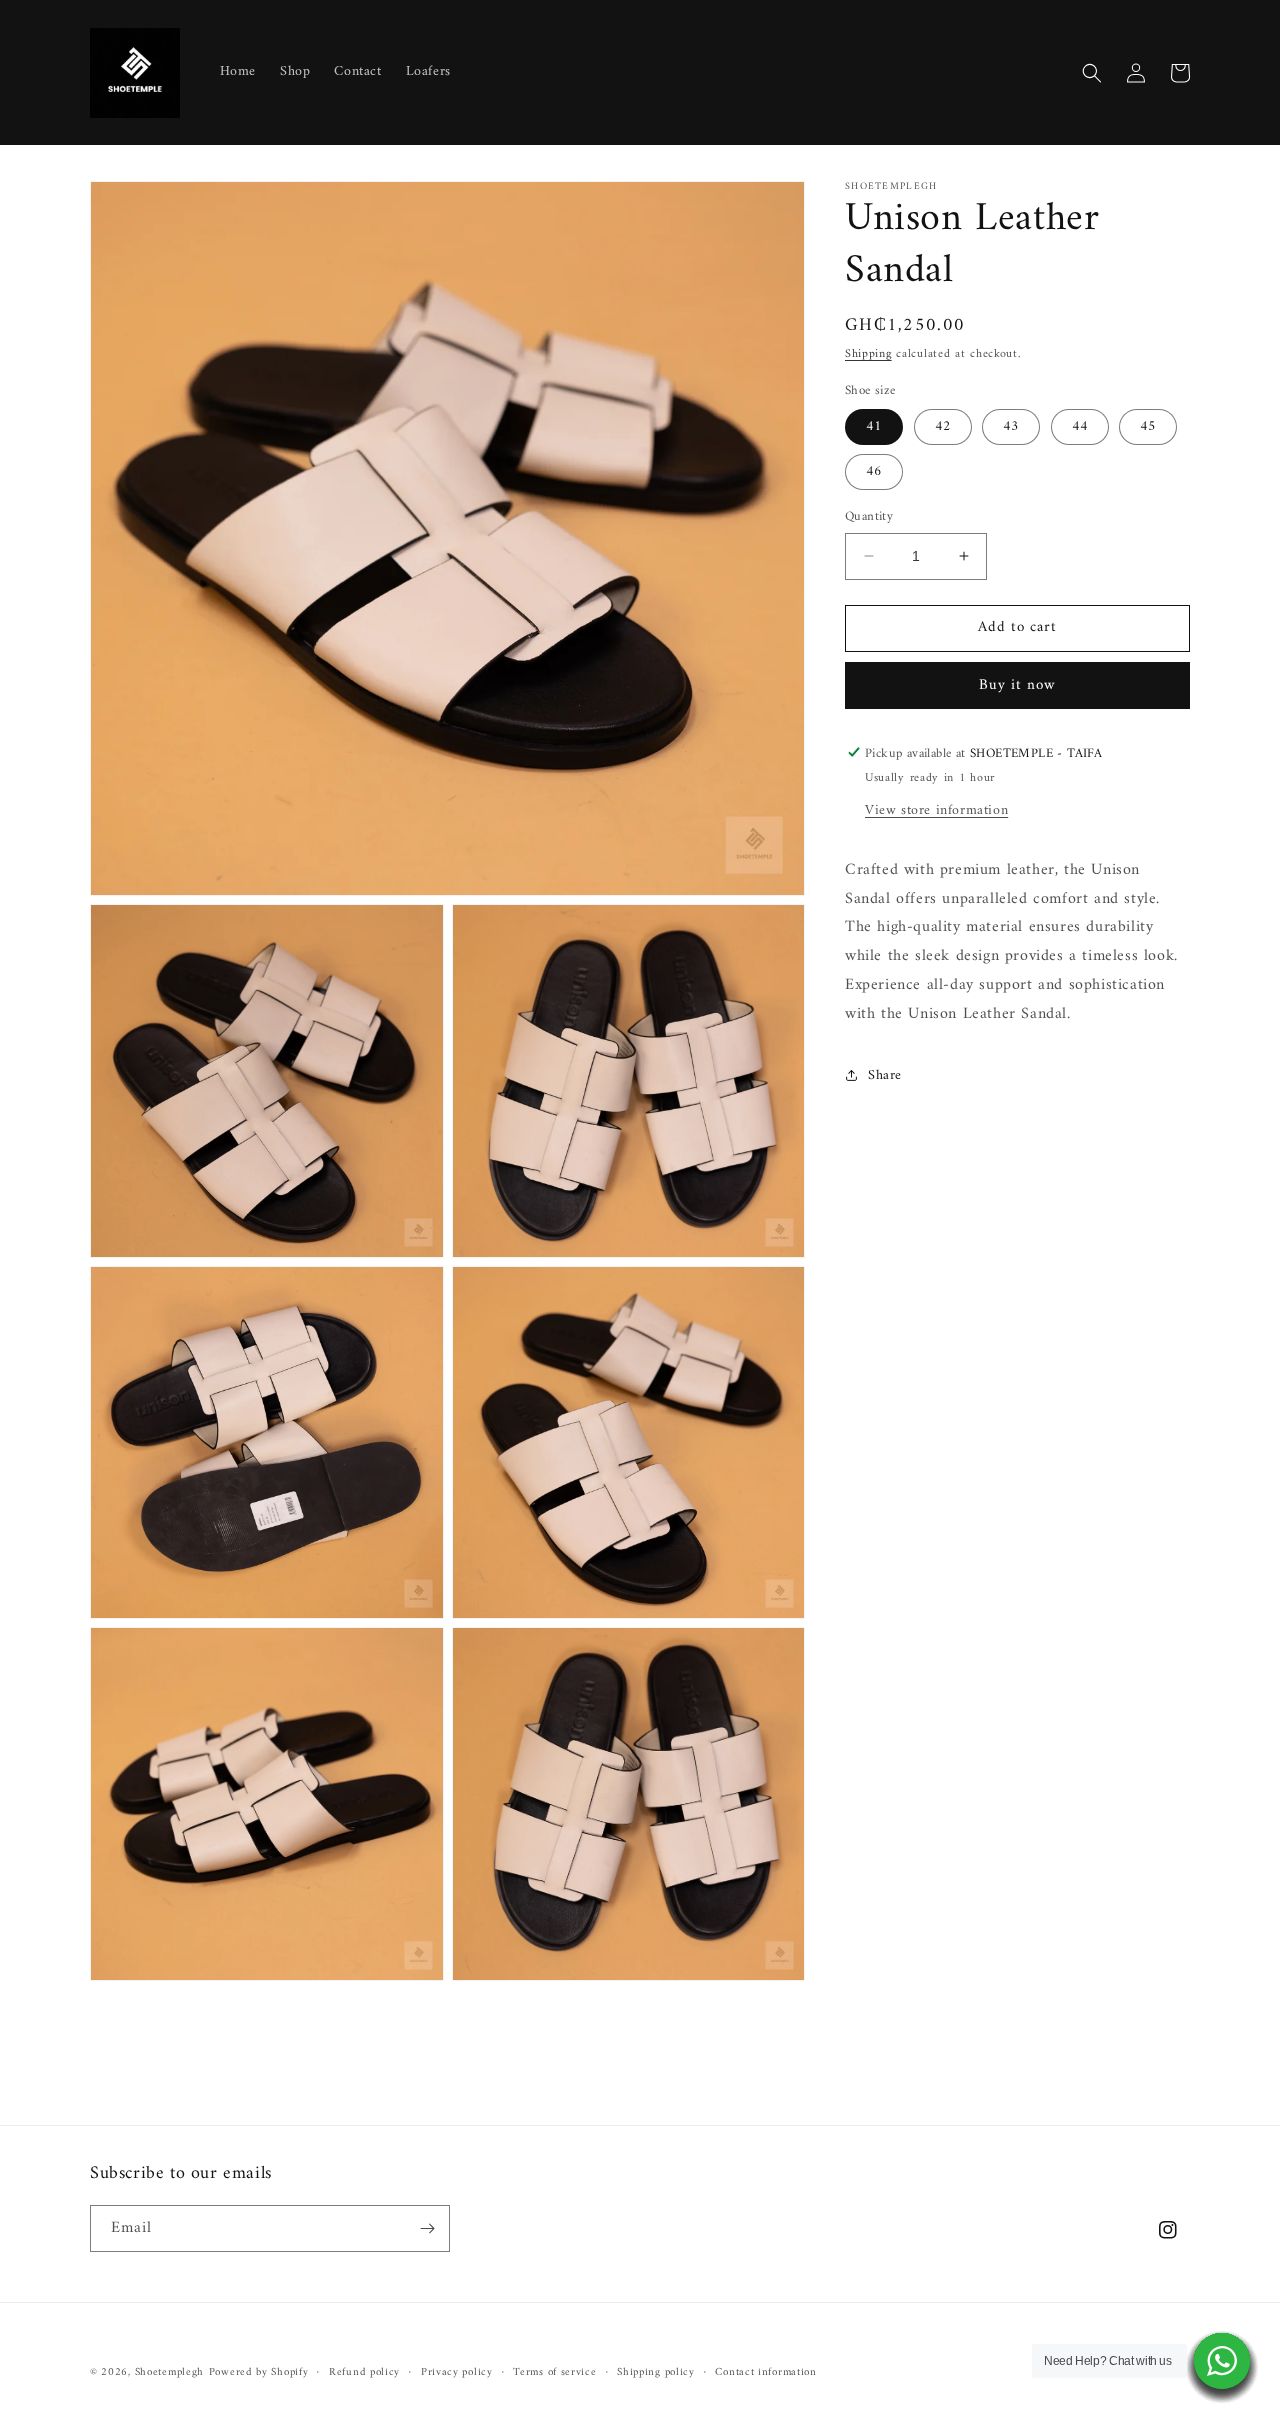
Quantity (869, 517)
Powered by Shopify (259, 2372)
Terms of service (554, 2373)
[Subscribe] (427, 2228)
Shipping (868, 354)
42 (943, 426)
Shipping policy (656, 2373)
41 (874, 426)
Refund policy (364, 2373)
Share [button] (885, 1074)
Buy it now (1017, 684)
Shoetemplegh (169, 2372)
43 (1011, 426)
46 (874, 471)
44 (1080, 426)
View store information (936, 809)
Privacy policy (457, 2373)
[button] (1092, 73)
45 (1148, 426)
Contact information (765, 2373)
